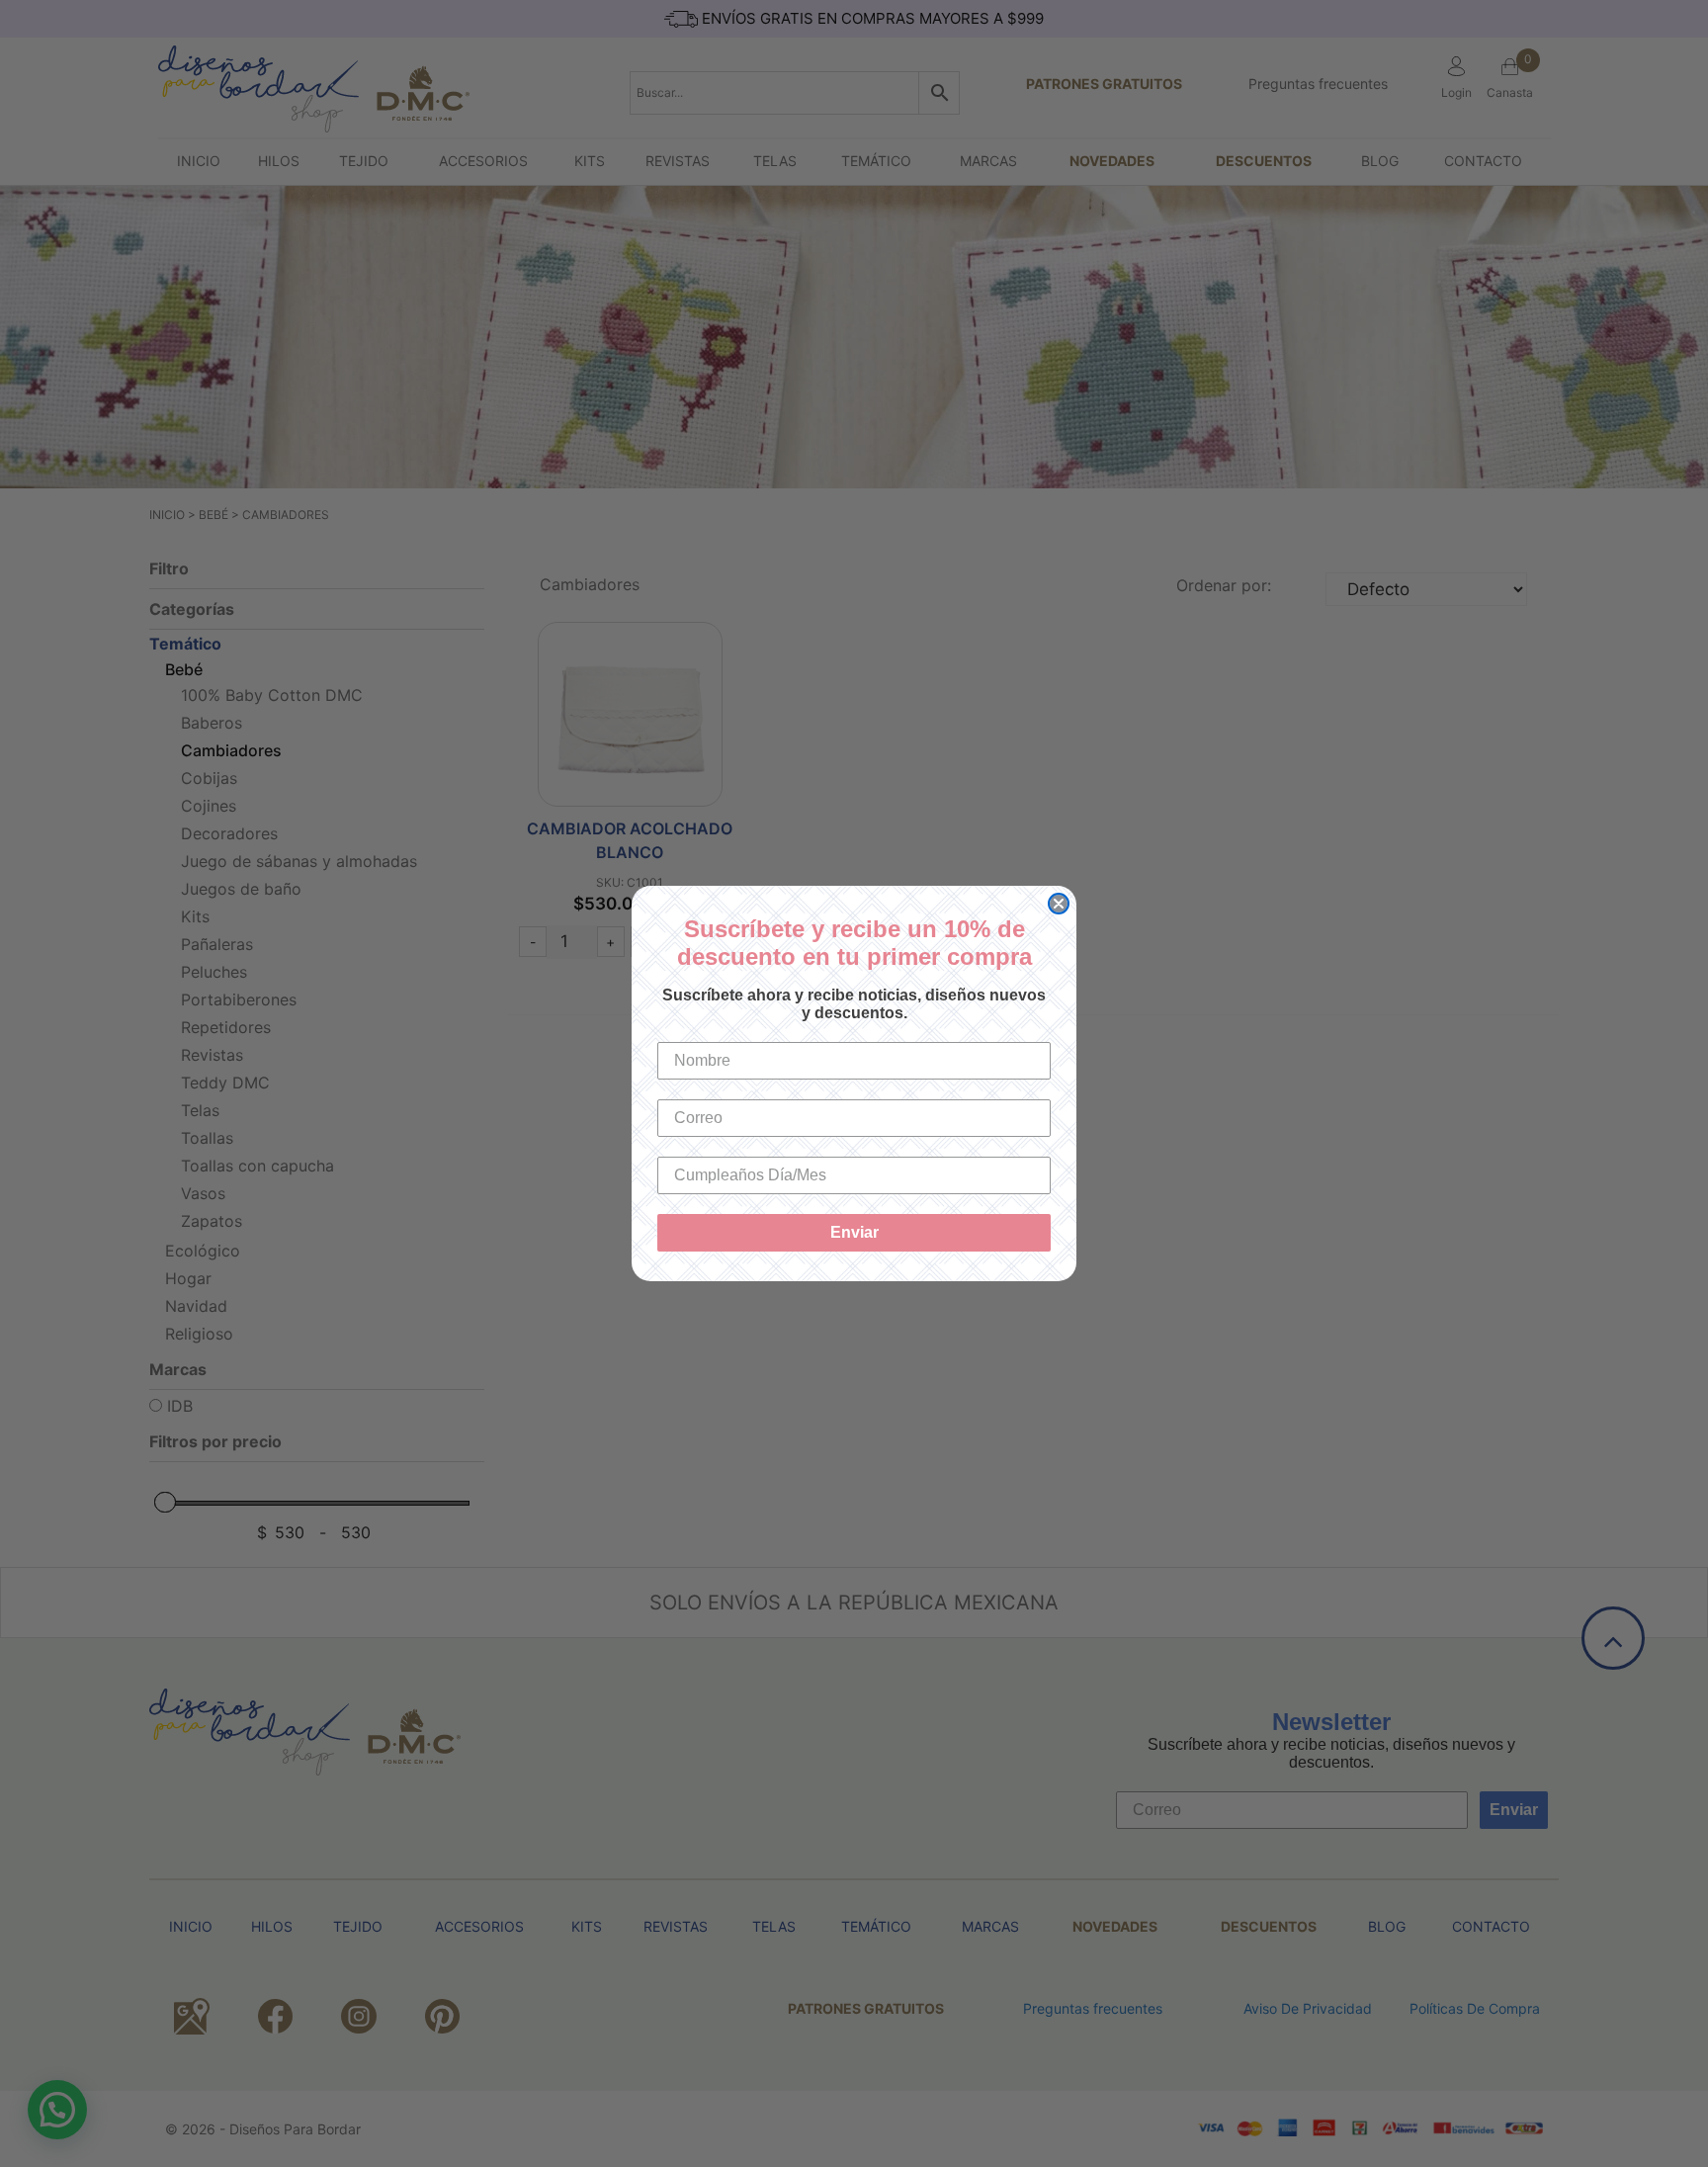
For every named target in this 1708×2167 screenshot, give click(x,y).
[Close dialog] (1059, 904)
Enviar (854, 1232)
